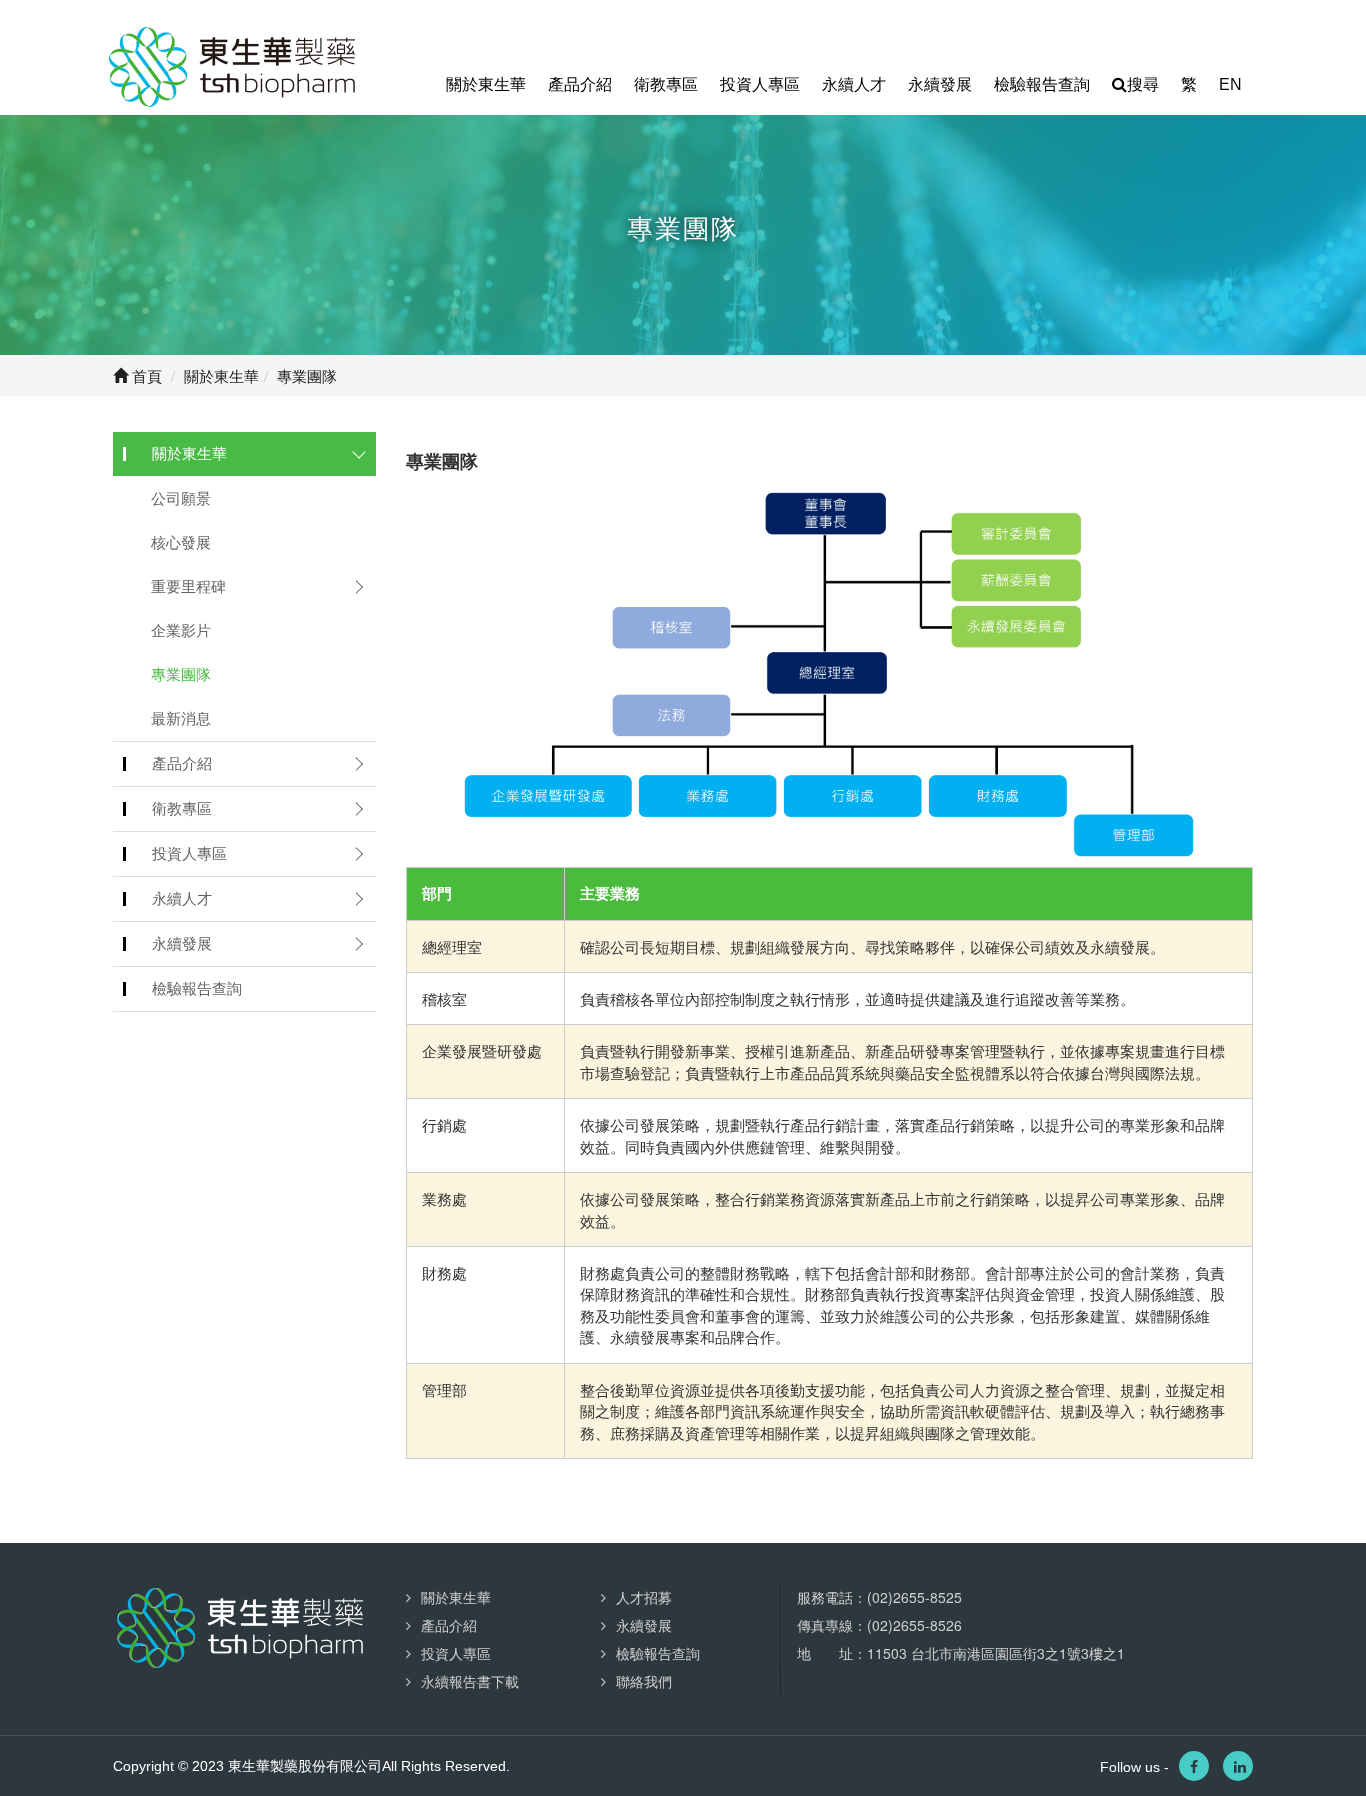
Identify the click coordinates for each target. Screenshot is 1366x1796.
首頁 (145, 375)
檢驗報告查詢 (1042, 84)
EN (1230, 84)
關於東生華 (486, 84)
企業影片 (181, 630)
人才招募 (644, 1597)
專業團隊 (181, 674)
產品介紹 (580, 84)
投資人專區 (760, 84)
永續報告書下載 (470, 1681)
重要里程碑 (188, 586)
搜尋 (1143, 84)
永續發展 (940, 84)
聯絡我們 (644, 1681)
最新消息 (181, 718)
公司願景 (181, 498)
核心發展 (181, 542)
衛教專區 (666, 84)
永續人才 (854, 84)
